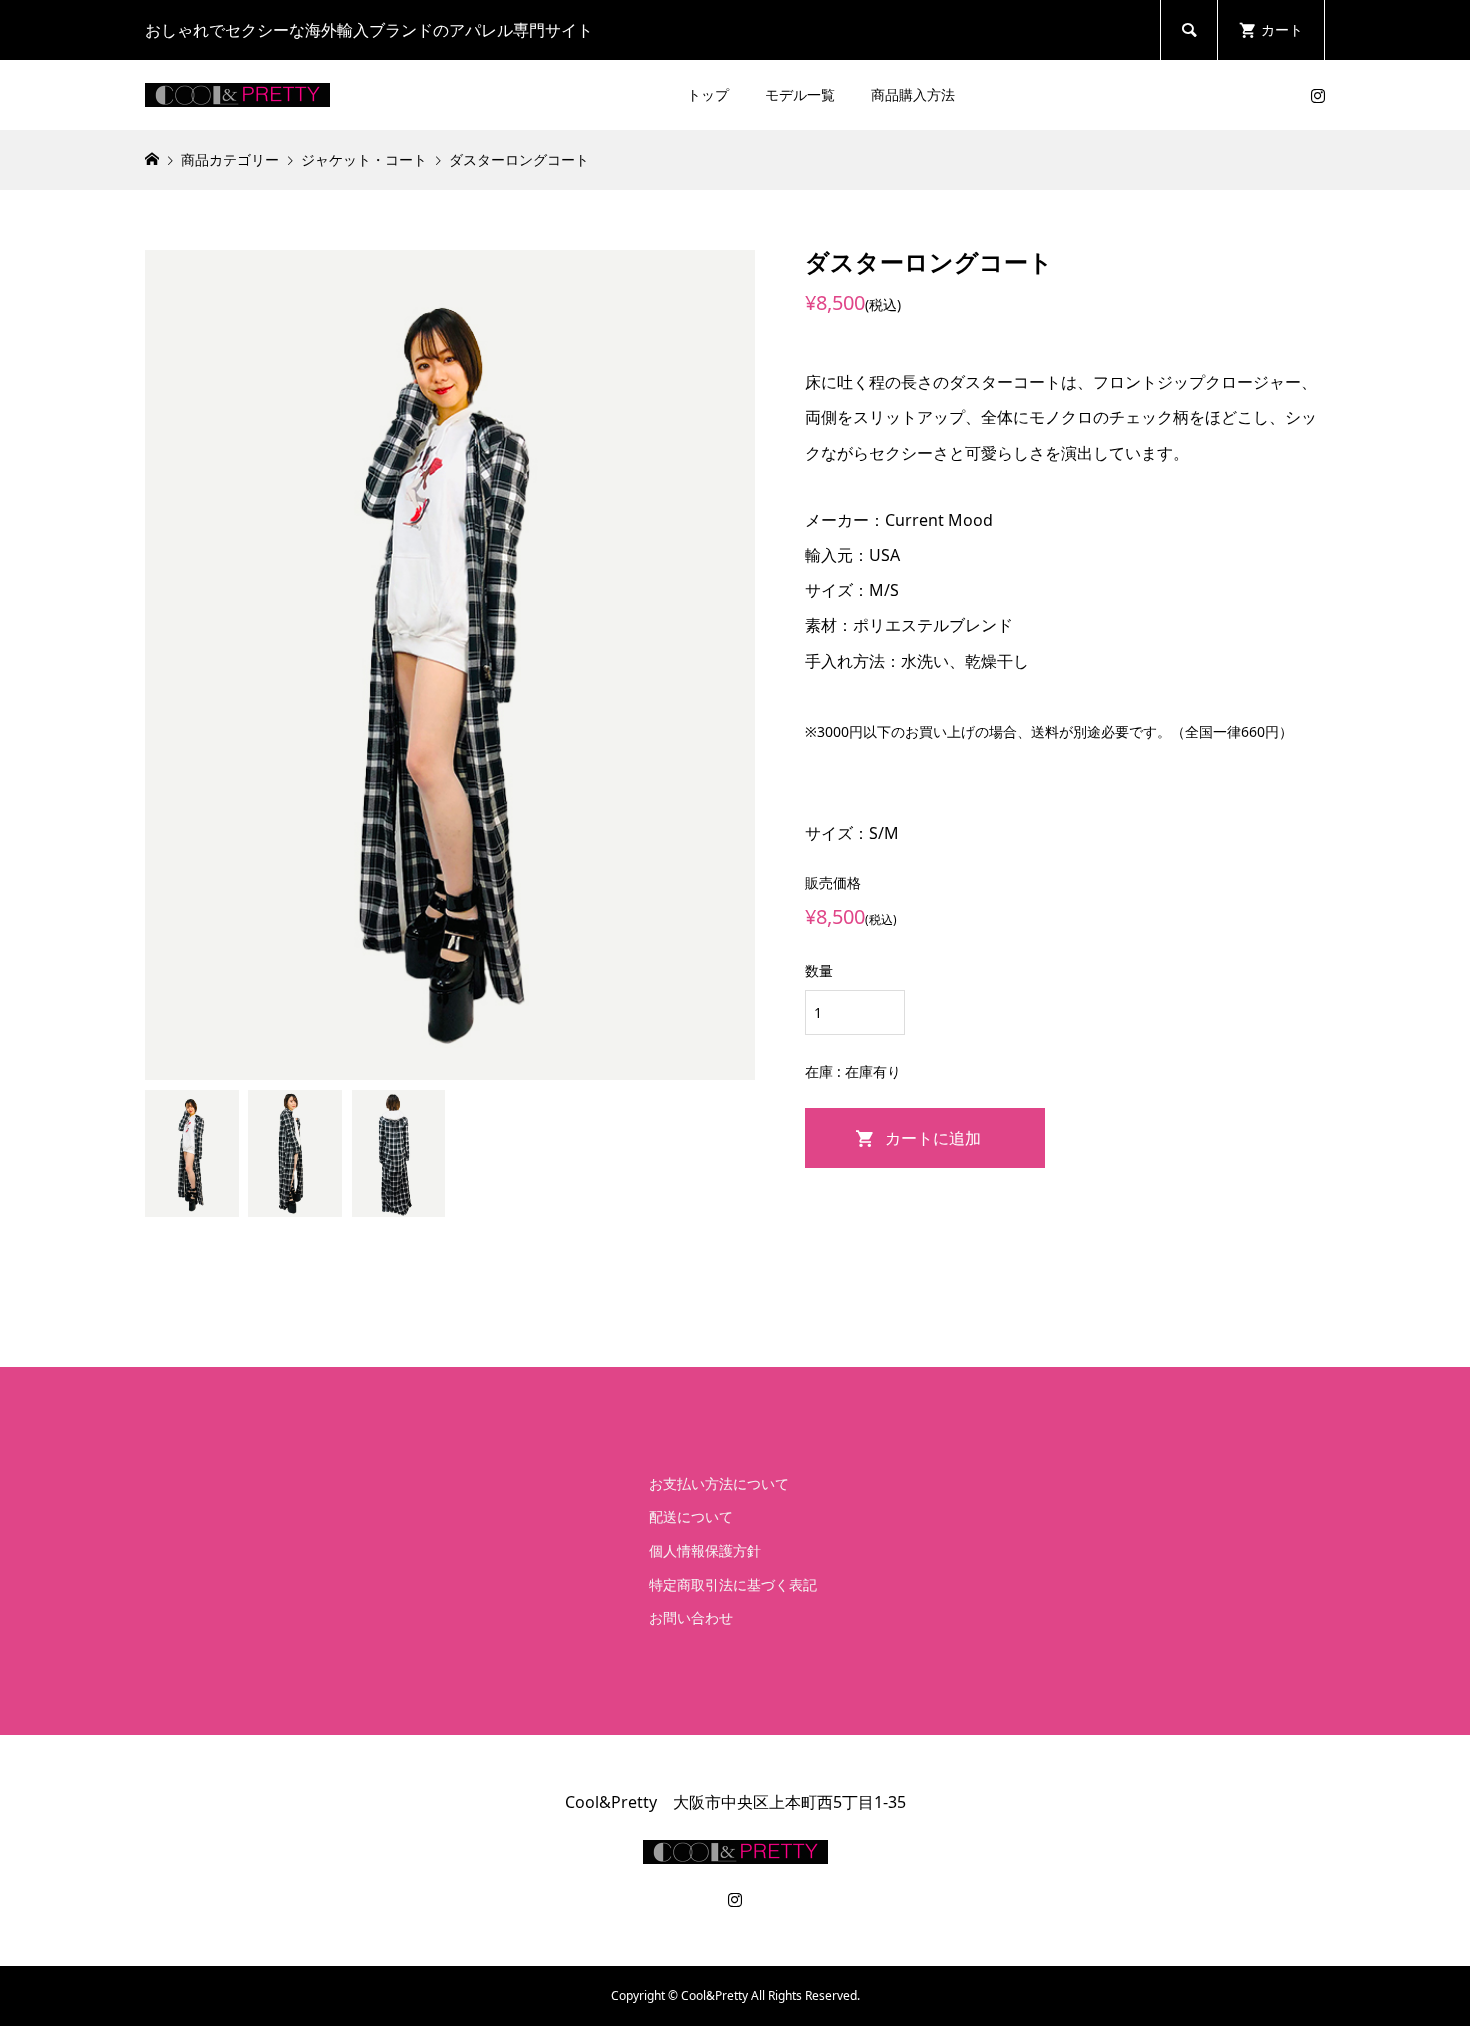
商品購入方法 (913, 94)
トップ (708, 94)
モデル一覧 (800, 94)
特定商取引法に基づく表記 (733, 1584)
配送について (691, 1516)
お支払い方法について (719, 1483)
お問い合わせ (691, 1617)
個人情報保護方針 (705, 1550)
